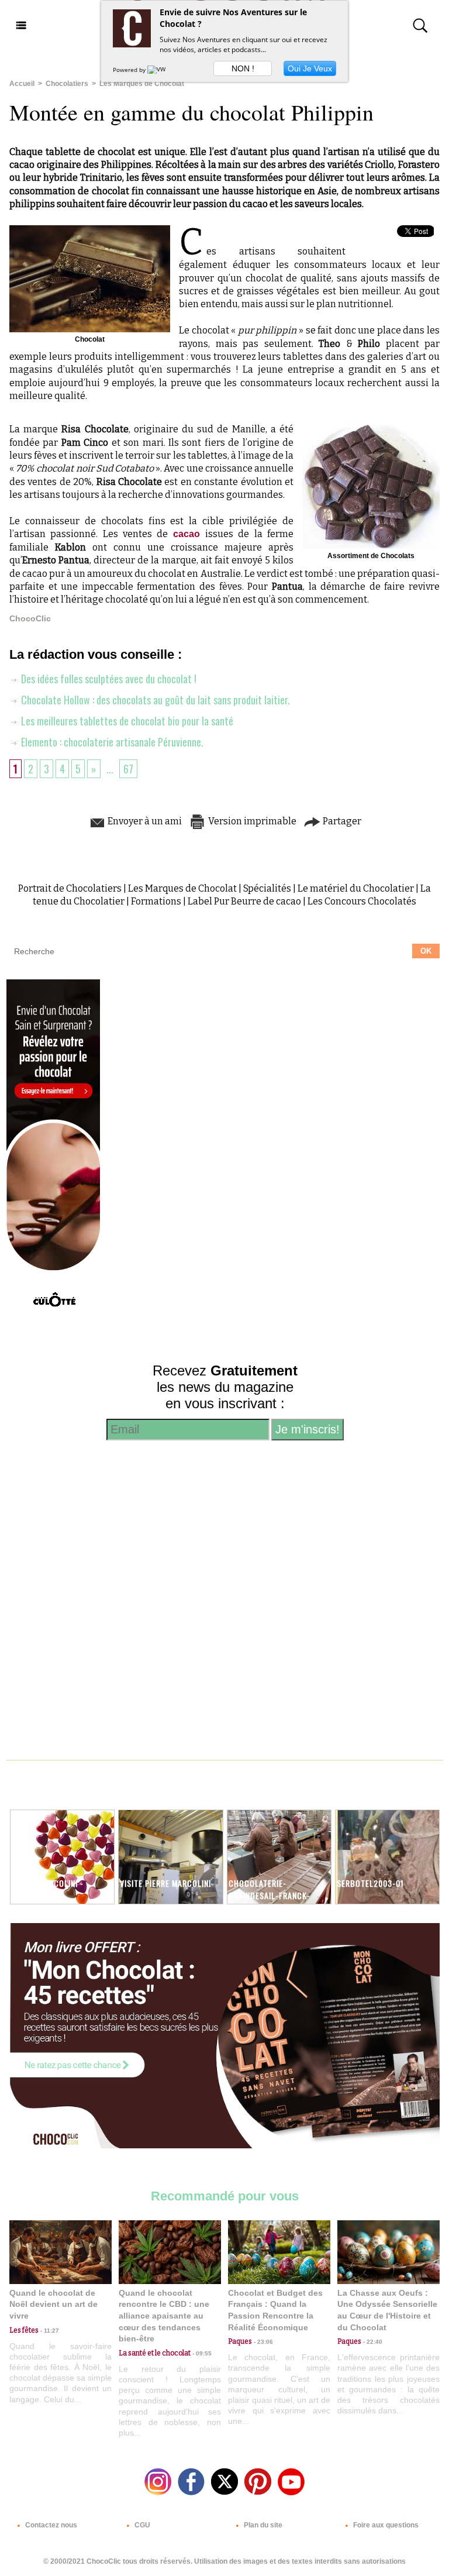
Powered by (130, 70)
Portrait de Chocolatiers (70, 888)
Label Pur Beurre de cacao (244, 901)
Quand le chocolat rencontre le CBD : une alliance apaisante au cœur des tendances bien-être (164, 2316)
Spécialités (267, 888)
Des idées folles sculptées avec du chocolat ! (108, 679)
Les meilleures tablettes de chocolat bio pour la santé (126, 721)
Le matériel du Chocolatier (356, 888)
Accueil (22, 84)
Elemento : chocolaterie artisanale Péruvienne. (111, 742)
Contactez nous (50, 2525)
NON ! (243, 68)
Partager (341, 821)
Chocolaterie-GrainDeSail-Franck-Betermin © (270, 1895)
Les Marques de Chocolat (142, 84)
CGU (141, 2525)
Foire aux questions (385, 2525)
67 (128, 769)
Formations (156, 901)
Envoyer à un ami (144, 821)
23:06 (263, 2342)
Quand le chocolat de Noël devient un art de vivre (53, 2304)
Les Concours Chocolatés (362, 901)
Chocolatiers (67, 84)
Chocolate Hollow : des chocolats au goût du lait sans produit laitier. (154, 700)
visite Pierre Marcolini (165, 1883)
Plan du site (262, 2525)
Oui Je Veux (310, 68)
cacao (189, 534)
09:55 (201, 2353)
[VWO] (159, 70)
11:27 (49, 2331)
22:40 (372, 2342)
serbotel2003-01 (370, 1883)
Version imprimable (251, 821)
